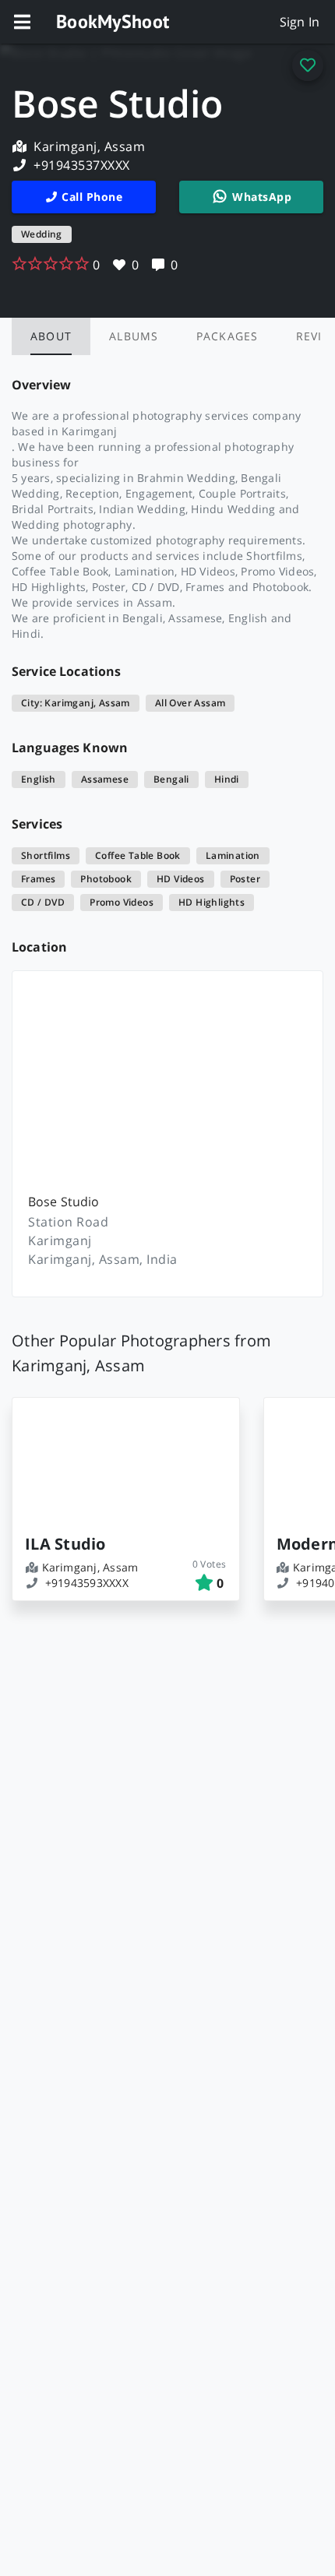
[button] (22, 22)
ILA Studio (65, 1544)
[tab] (51, 336)
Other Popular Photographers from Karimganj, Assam (141, 1353)
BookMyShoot (113, 21)
